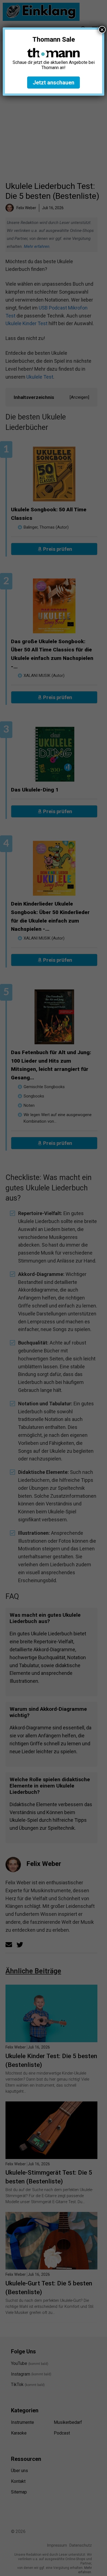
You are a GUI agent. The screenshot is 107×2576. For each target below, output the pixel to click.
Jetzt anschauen (54, 83)
